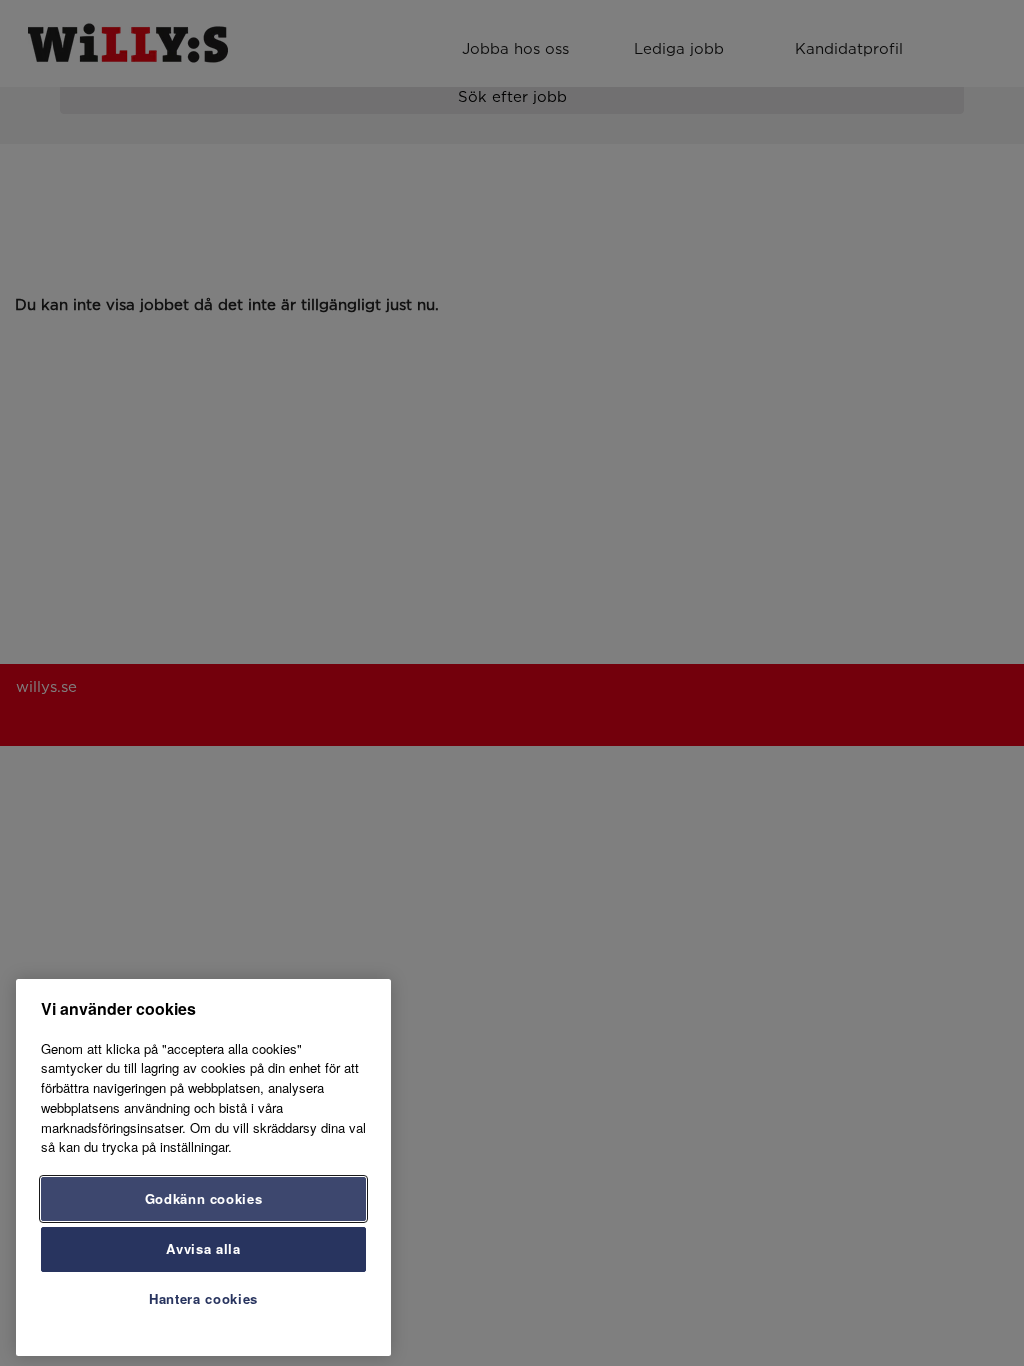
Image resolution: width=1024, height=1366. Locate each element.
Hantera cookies (203, 1298)
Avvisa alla (203, 1248)
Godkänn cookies (204, 1198)
